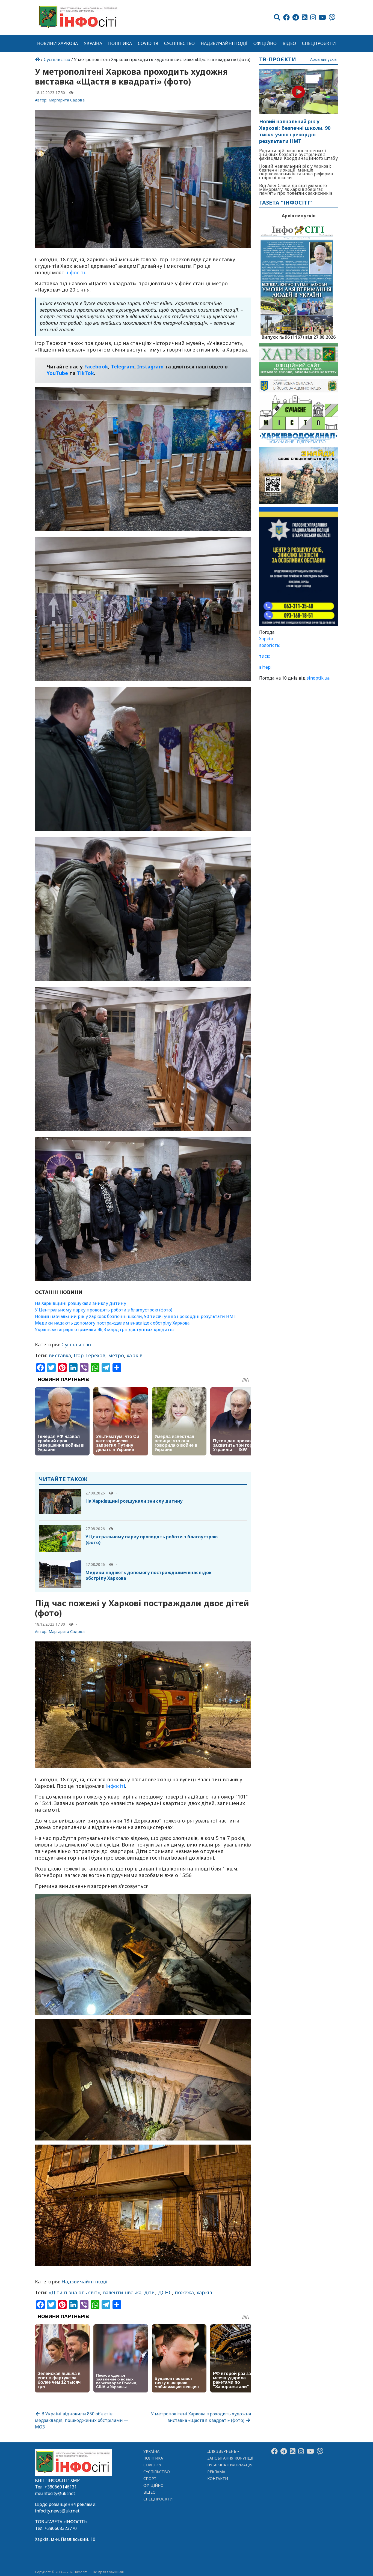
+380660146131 (61, 2487)
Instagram (150, 367)
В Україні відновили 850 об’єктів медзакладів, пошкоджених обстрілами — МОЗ (82, 2420)
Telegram (123, 367)
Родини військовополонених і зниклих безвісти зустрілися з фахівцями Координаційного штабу (298, 154)
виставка (60, 1355)
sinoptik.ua (318, 678)
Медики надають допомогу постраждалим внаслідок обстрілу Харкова (112, 1323)
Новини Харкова (57, 43)
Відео (289, 43)
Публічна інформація (230, 2465)
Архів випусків (323, 60)
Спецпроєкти (319, 43)
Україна (93, 43)
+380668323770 (61, 2528)
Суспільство (179, 43)
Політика (120, 43)
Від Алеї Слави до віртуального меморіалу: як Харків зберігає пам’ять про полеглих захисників (296, 189)
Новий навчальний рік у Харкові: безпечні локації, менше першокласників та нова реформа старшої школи (296, 172)
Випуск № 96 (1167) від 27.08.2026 (299, 337)
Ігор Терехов (89, 1355)
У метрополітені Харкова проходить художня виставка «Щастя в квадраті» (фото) (201, 2417)
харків (134, 1355)
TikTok (86, 373)
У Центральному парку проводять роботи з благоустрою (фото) (104, 1310)
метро (116, 1355)
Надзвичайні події (224, 43)
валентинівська (122, 2292)
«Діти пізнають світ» (75, 2292)
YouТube (57, 373)
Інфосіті (75, 272)
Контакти (218, 2479)
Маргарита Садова (67, 100)
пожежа (184, 2292)
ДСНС (165, 2292)
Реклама (216, 2472)
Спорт (150, 2479)
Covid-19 (148, 43)
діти (150, 2292)
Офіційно (265, 43)
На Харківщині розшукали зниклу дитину (81, 1303)
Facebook (96, 367)
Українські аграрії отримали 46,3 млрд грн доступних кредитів (104, 1329)
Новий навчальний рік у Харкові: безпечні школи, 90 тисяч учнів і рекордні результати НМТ (136, 1316)
